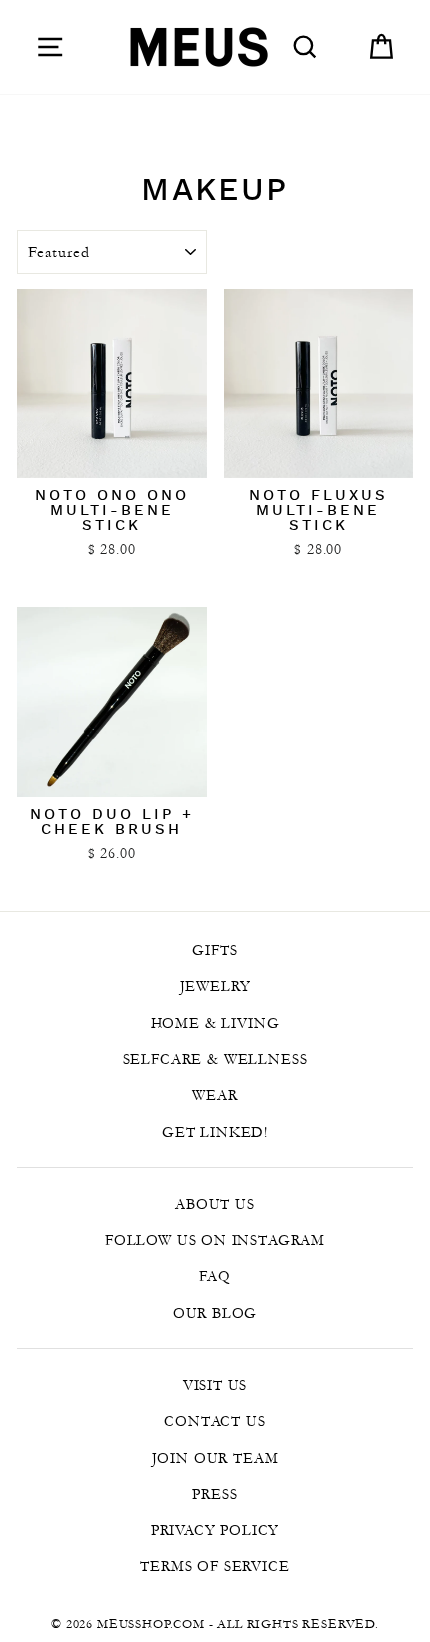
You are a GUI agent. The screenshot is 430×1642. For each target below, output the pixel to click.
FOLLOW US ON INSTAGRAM (215, 1240)
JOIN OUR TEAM (215, 1458)
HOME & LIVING (215, 1023)
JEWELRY (215, 986)
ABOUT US (215, 1204)
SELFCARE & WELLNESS (215, 1059)
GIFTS (214, 950)
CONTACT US (214, 1421)
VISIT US (215, 1385)
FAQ (214, 1276)
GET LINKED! (215, 1132)
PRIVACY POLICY (215, 1530)
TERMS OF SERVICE (214, 1566)
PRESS (214, 1494)
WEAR (214, 1095)
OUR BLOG (215, 1313)
